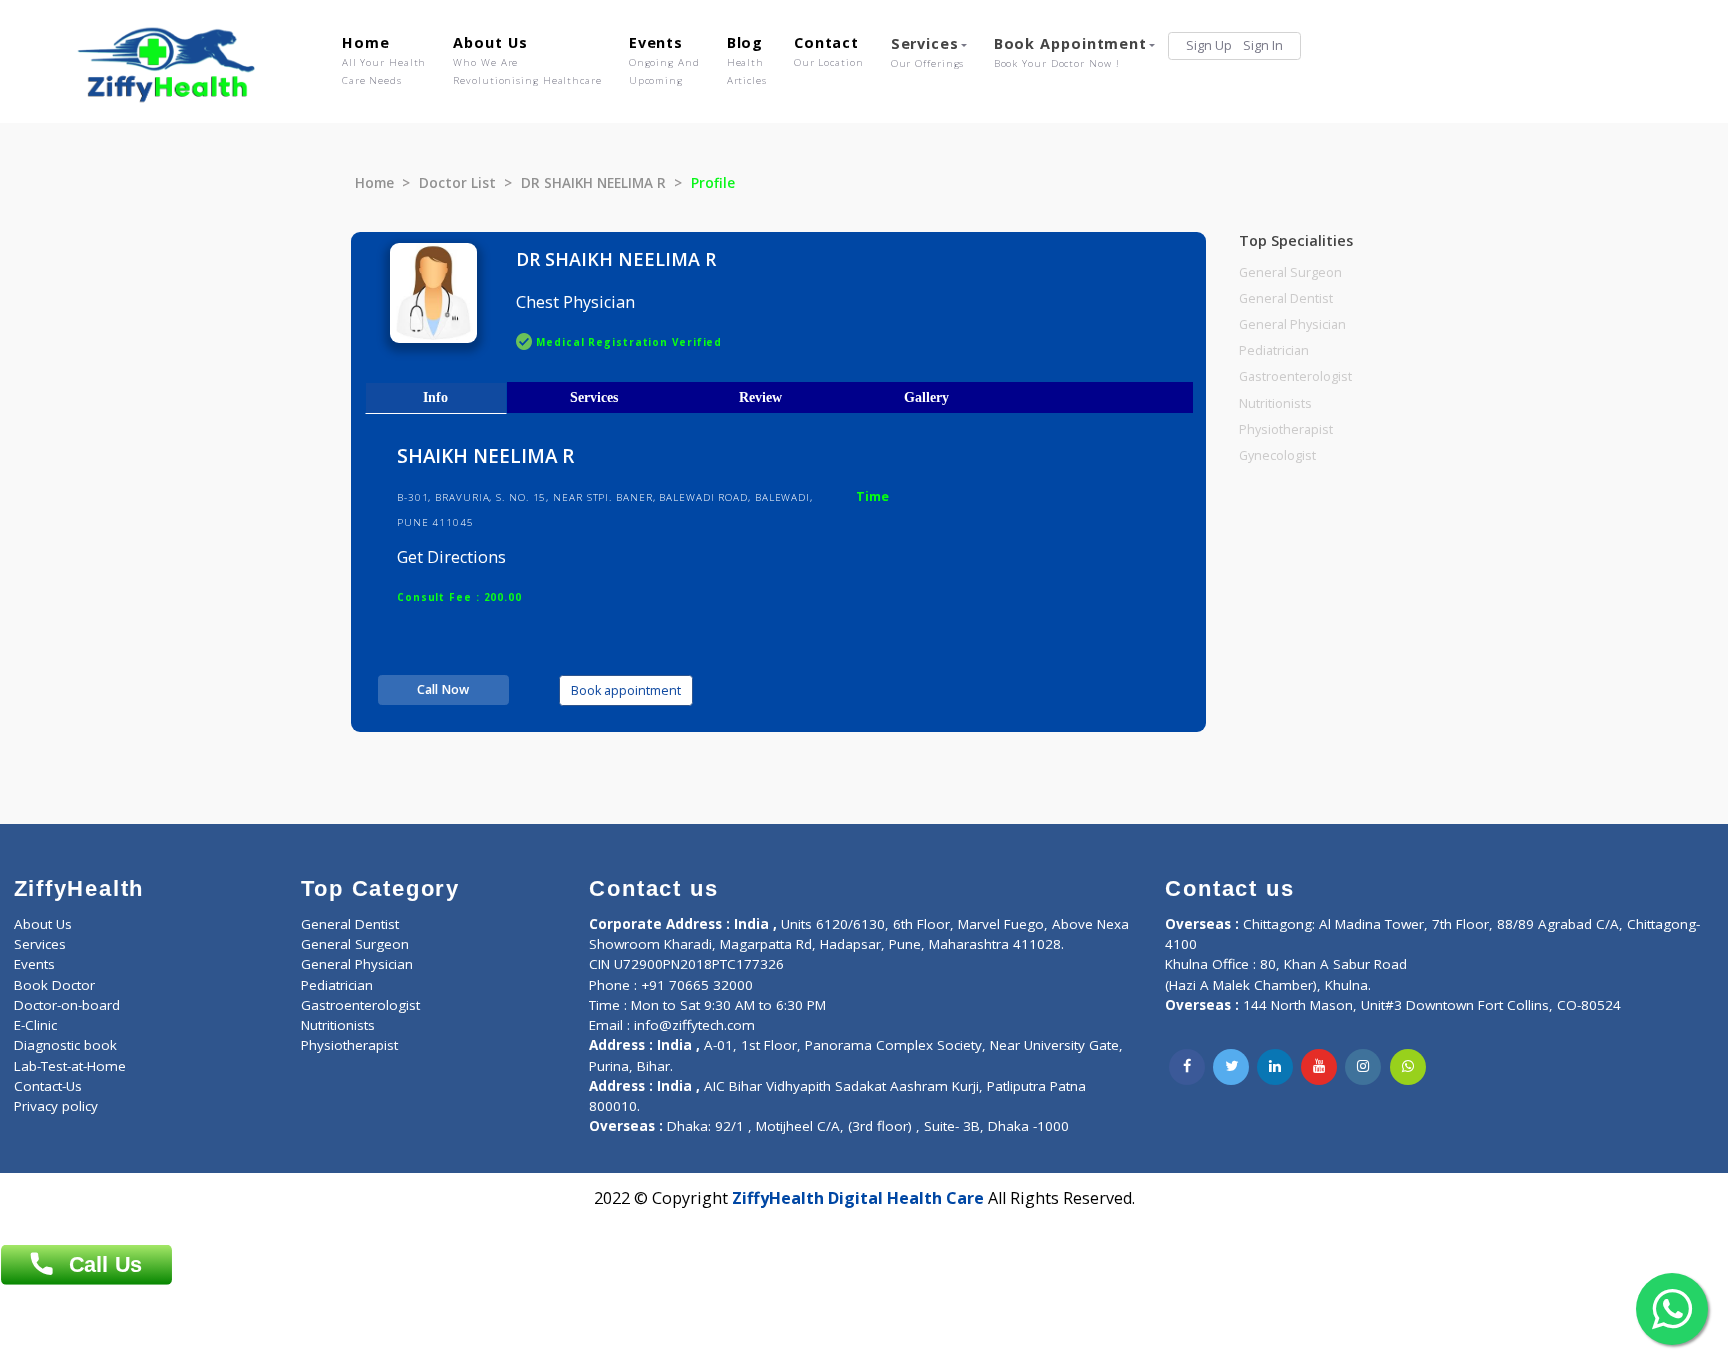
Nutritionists (1275, 403)
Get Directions (451, 557)
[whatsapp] (1408, 1067)
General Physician (1292, 324)
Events (664, 60)
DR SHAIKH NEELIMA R (593, 183)
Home (384, 60)
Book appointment (626, 690)
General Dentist (1286, 298)
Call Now (443, 689)
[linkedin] (1275, 1067)
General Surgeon (1290, 272)
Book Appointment (1070, 52)
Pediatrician (1274, 350)
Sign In (1263, 45)
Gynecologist (1277, 455)
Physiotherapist (1286, 429)
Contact (829, 51)
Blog (747, 60)
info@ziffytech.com (694, 1025)
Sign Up (1209, 45)
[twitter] (1231, 1067)
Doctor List (457, 183)
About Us (527, 60)
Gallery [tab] (926, 397)
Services (928, 52)
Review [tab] (760, 397)
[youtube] (1319, 1067)
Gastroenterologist (1295, 376)
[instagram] (1363, 1067)
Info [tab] (435, 397)
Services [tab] (594, 397)
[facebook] (1187, 1067)
